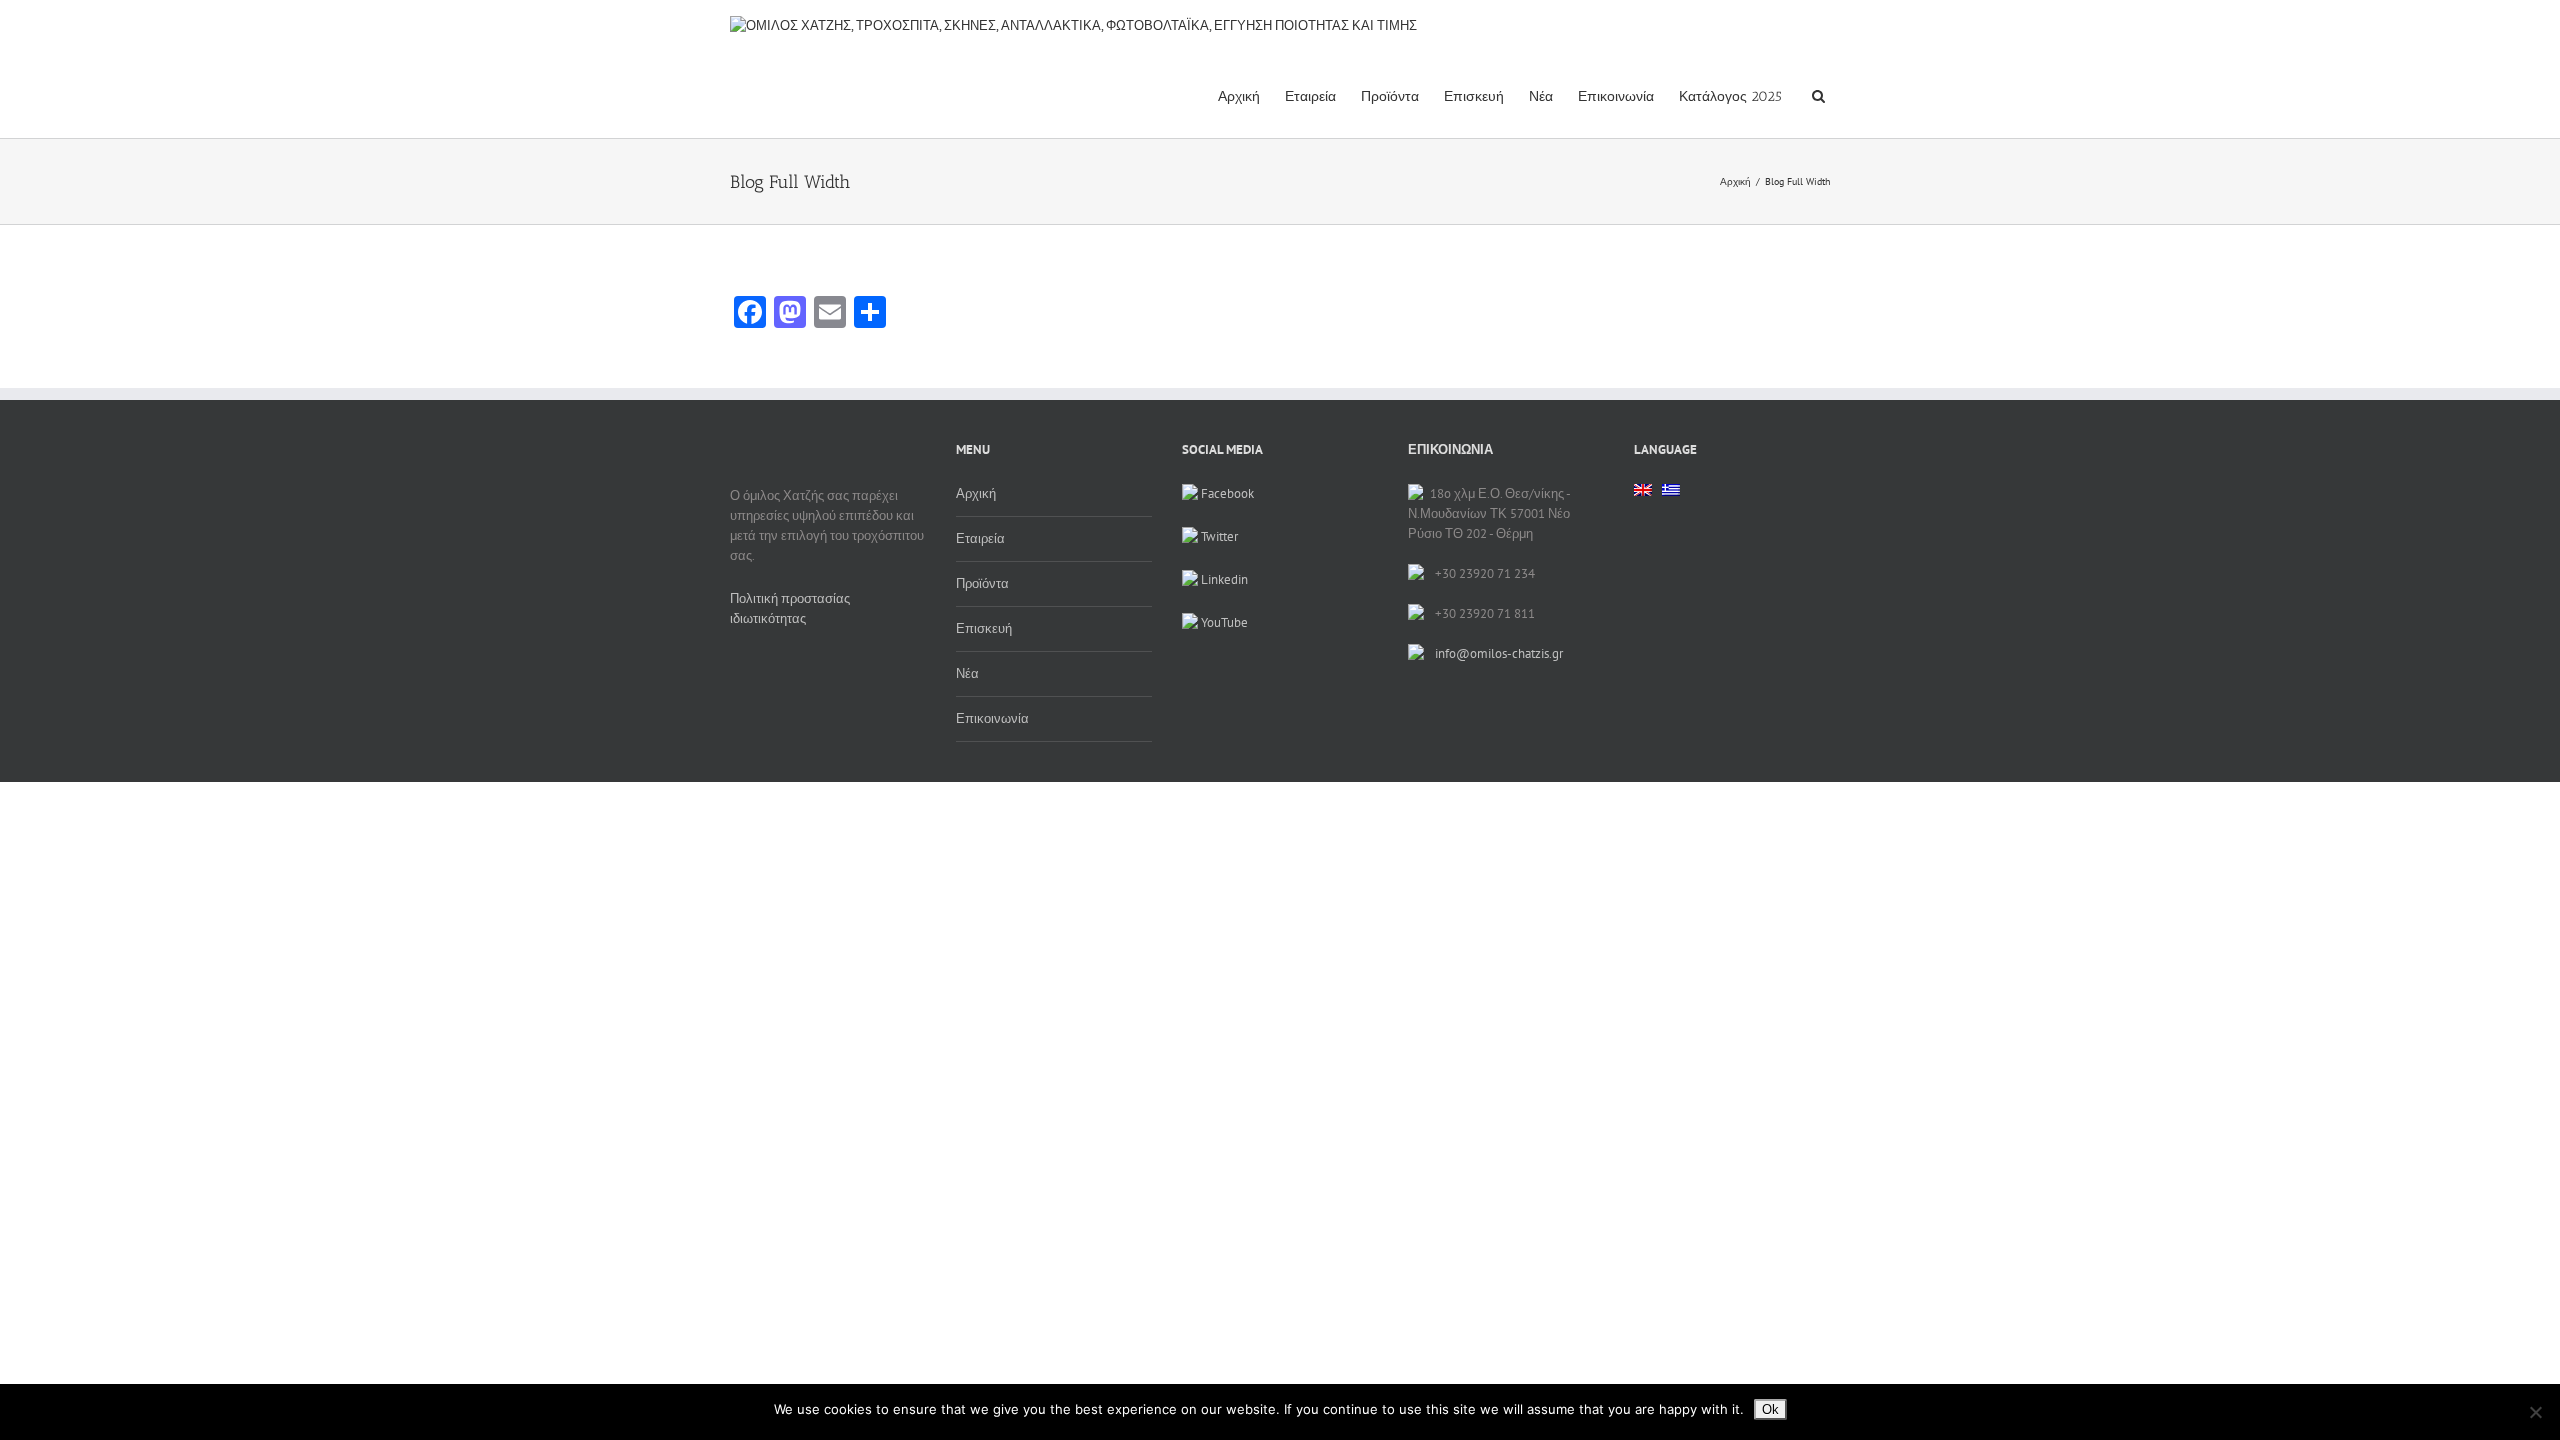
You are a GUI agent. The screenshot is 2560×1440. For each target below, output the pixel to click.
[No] (2535, 1412)
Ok (1770, 1409)
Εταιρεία (1310, 96)
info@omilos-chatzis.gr (1499, 653)
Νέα (1541, 96)
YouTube (1223, 622)
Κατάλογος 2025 (1730, 96)
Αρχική (1239, 96)
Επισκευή (1474, 96)
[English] (1643, 490)
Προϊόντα (1390, 96)
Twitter (1218, 536)
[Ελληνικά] (1671, 496)
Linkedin (1223, 579)
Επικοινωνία (1616, 96)
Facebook (1226, 493)
